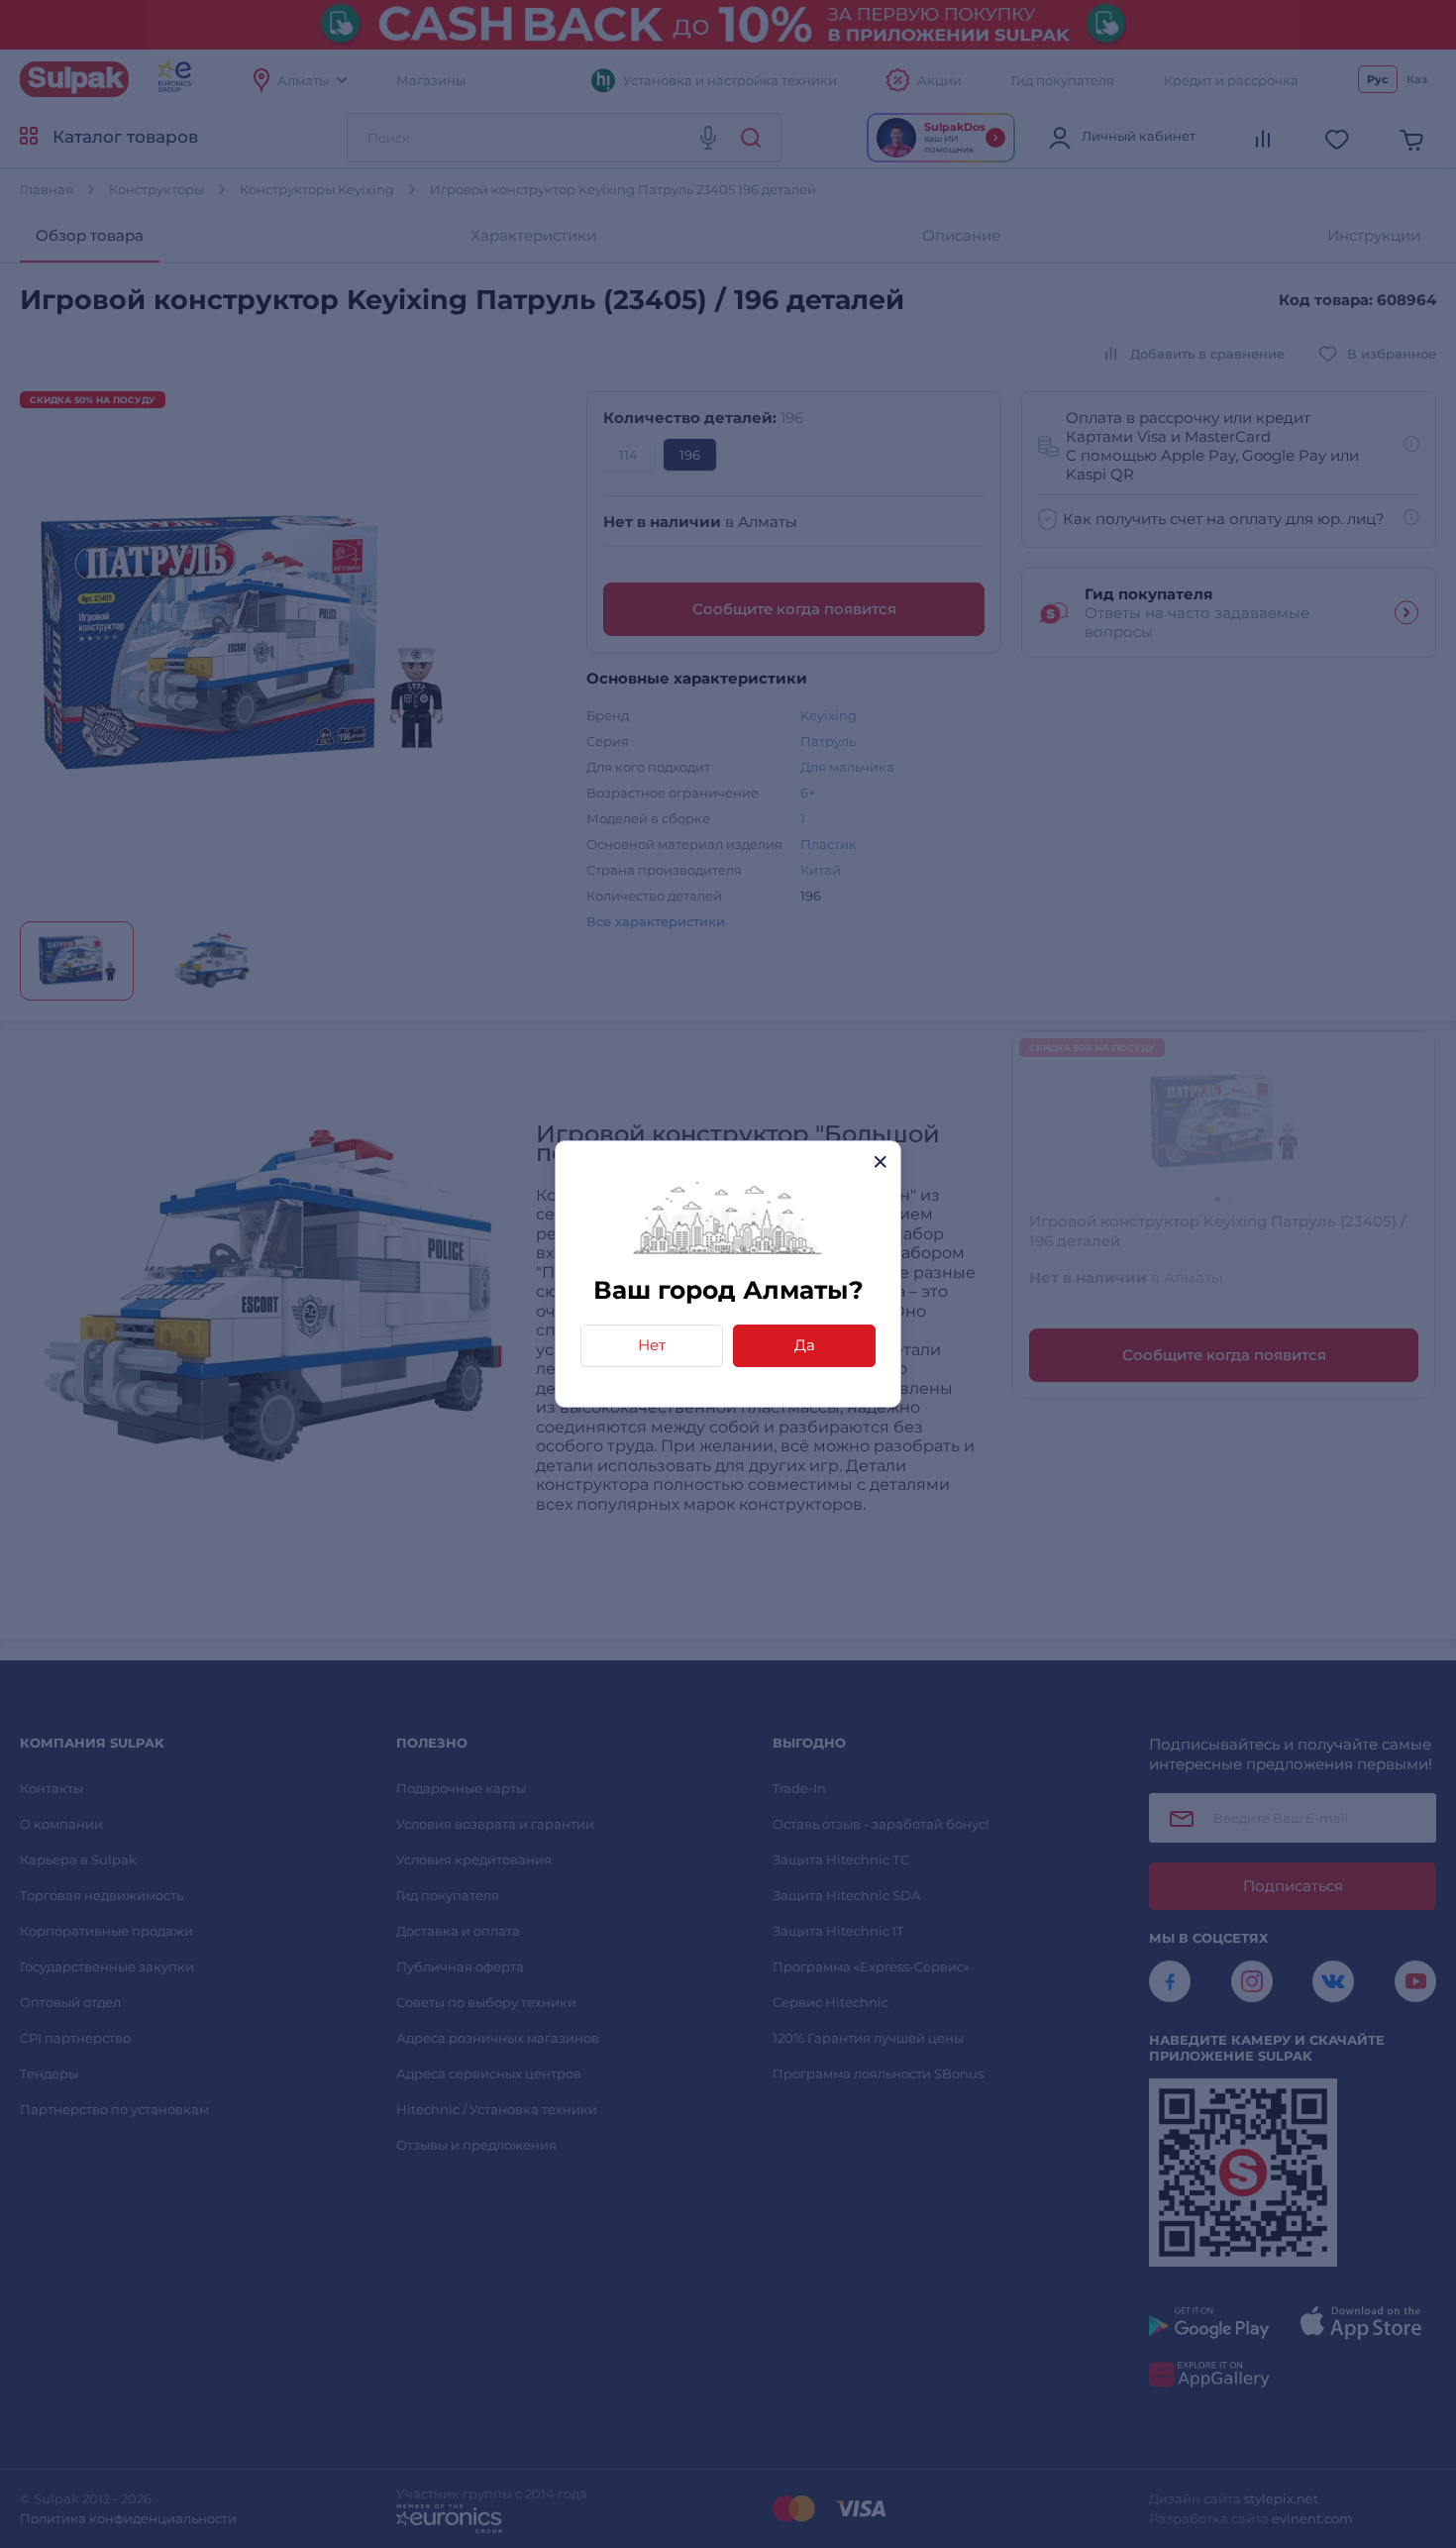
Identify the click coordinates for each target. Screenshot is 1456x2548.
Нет (652, 1345)
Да (805, 1345)
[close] (880, 1162)
